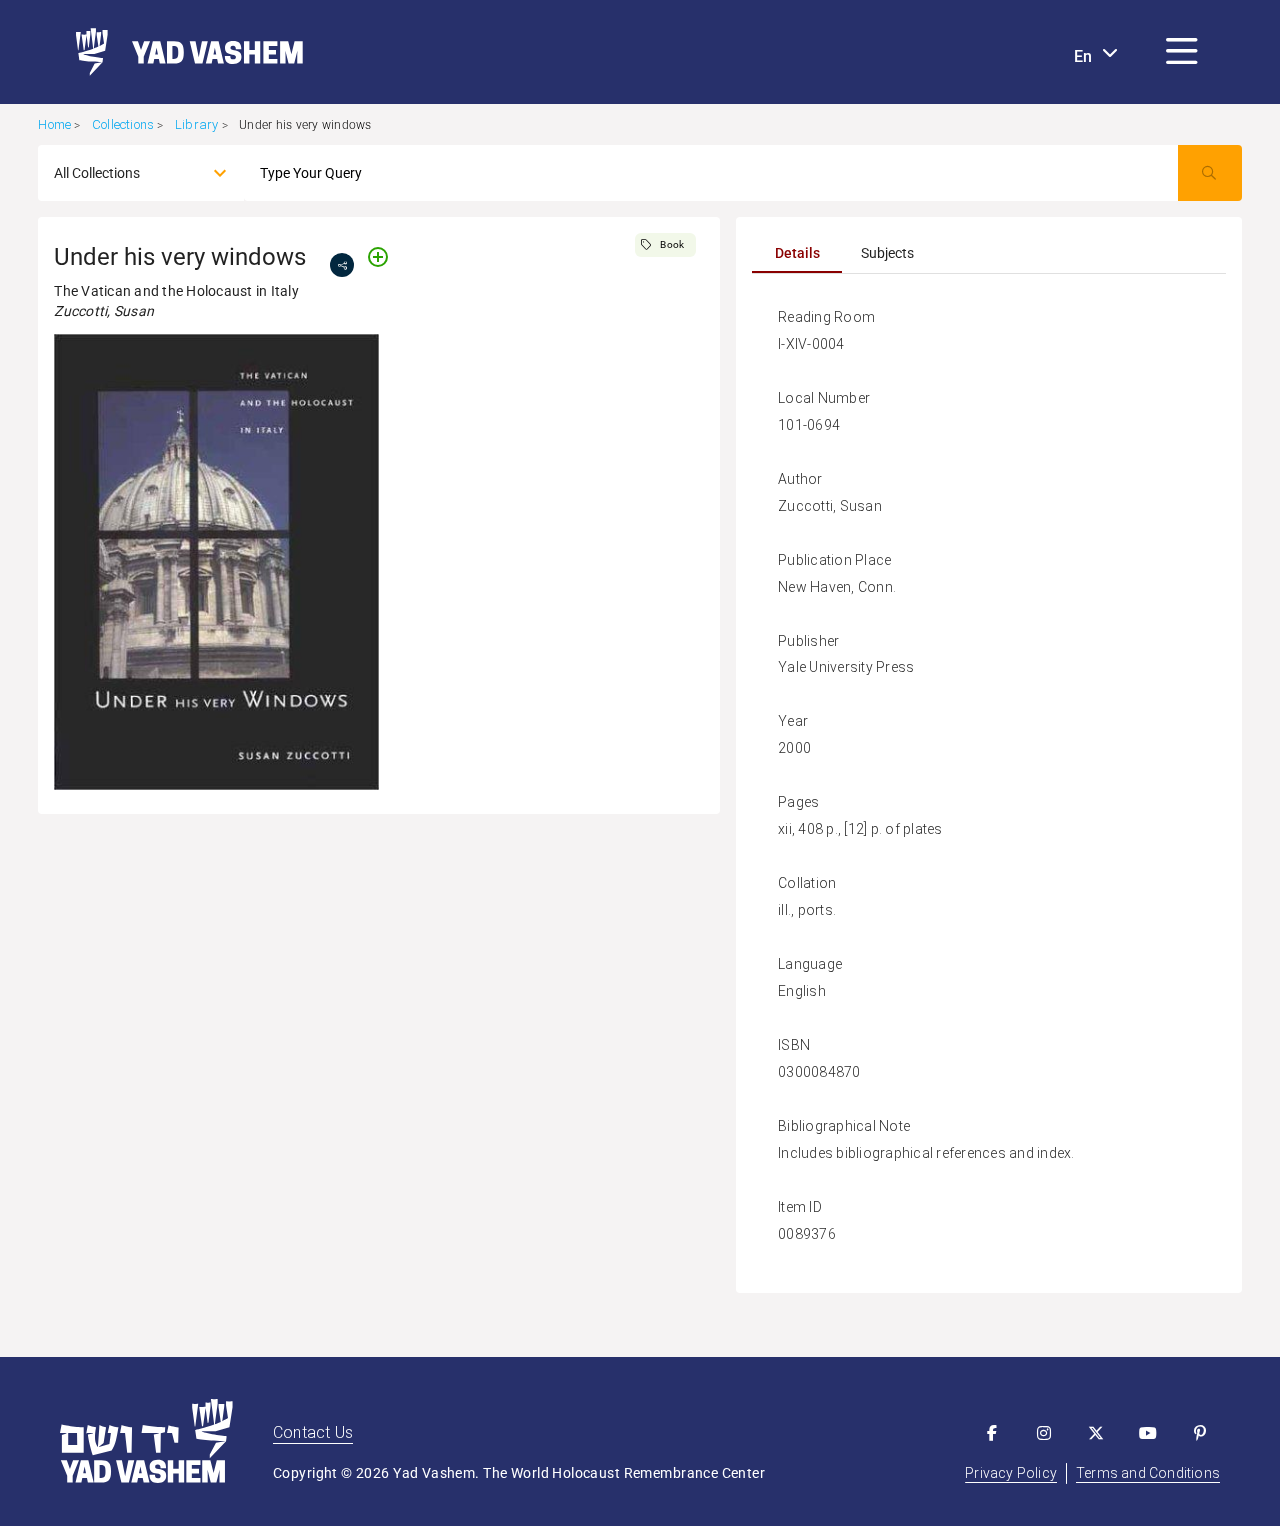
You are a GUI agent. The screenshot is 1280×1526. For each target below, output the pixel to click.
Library (196, 124)
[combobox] (123, 173)
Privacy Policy (1011, 1473)
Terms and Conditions (1148, 1473)
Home (54, 124)
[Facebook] (992, 1433)
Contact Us (313, 1432)
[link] (181, 52)
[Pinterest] (1200, 1433)
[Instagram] (1044, 1433)
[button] (1182, 52)
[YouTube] (1148, 1433)
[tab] (797, 253)
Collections (123, 124)
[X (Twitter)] (1096, 1433)
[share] (342, 265)
